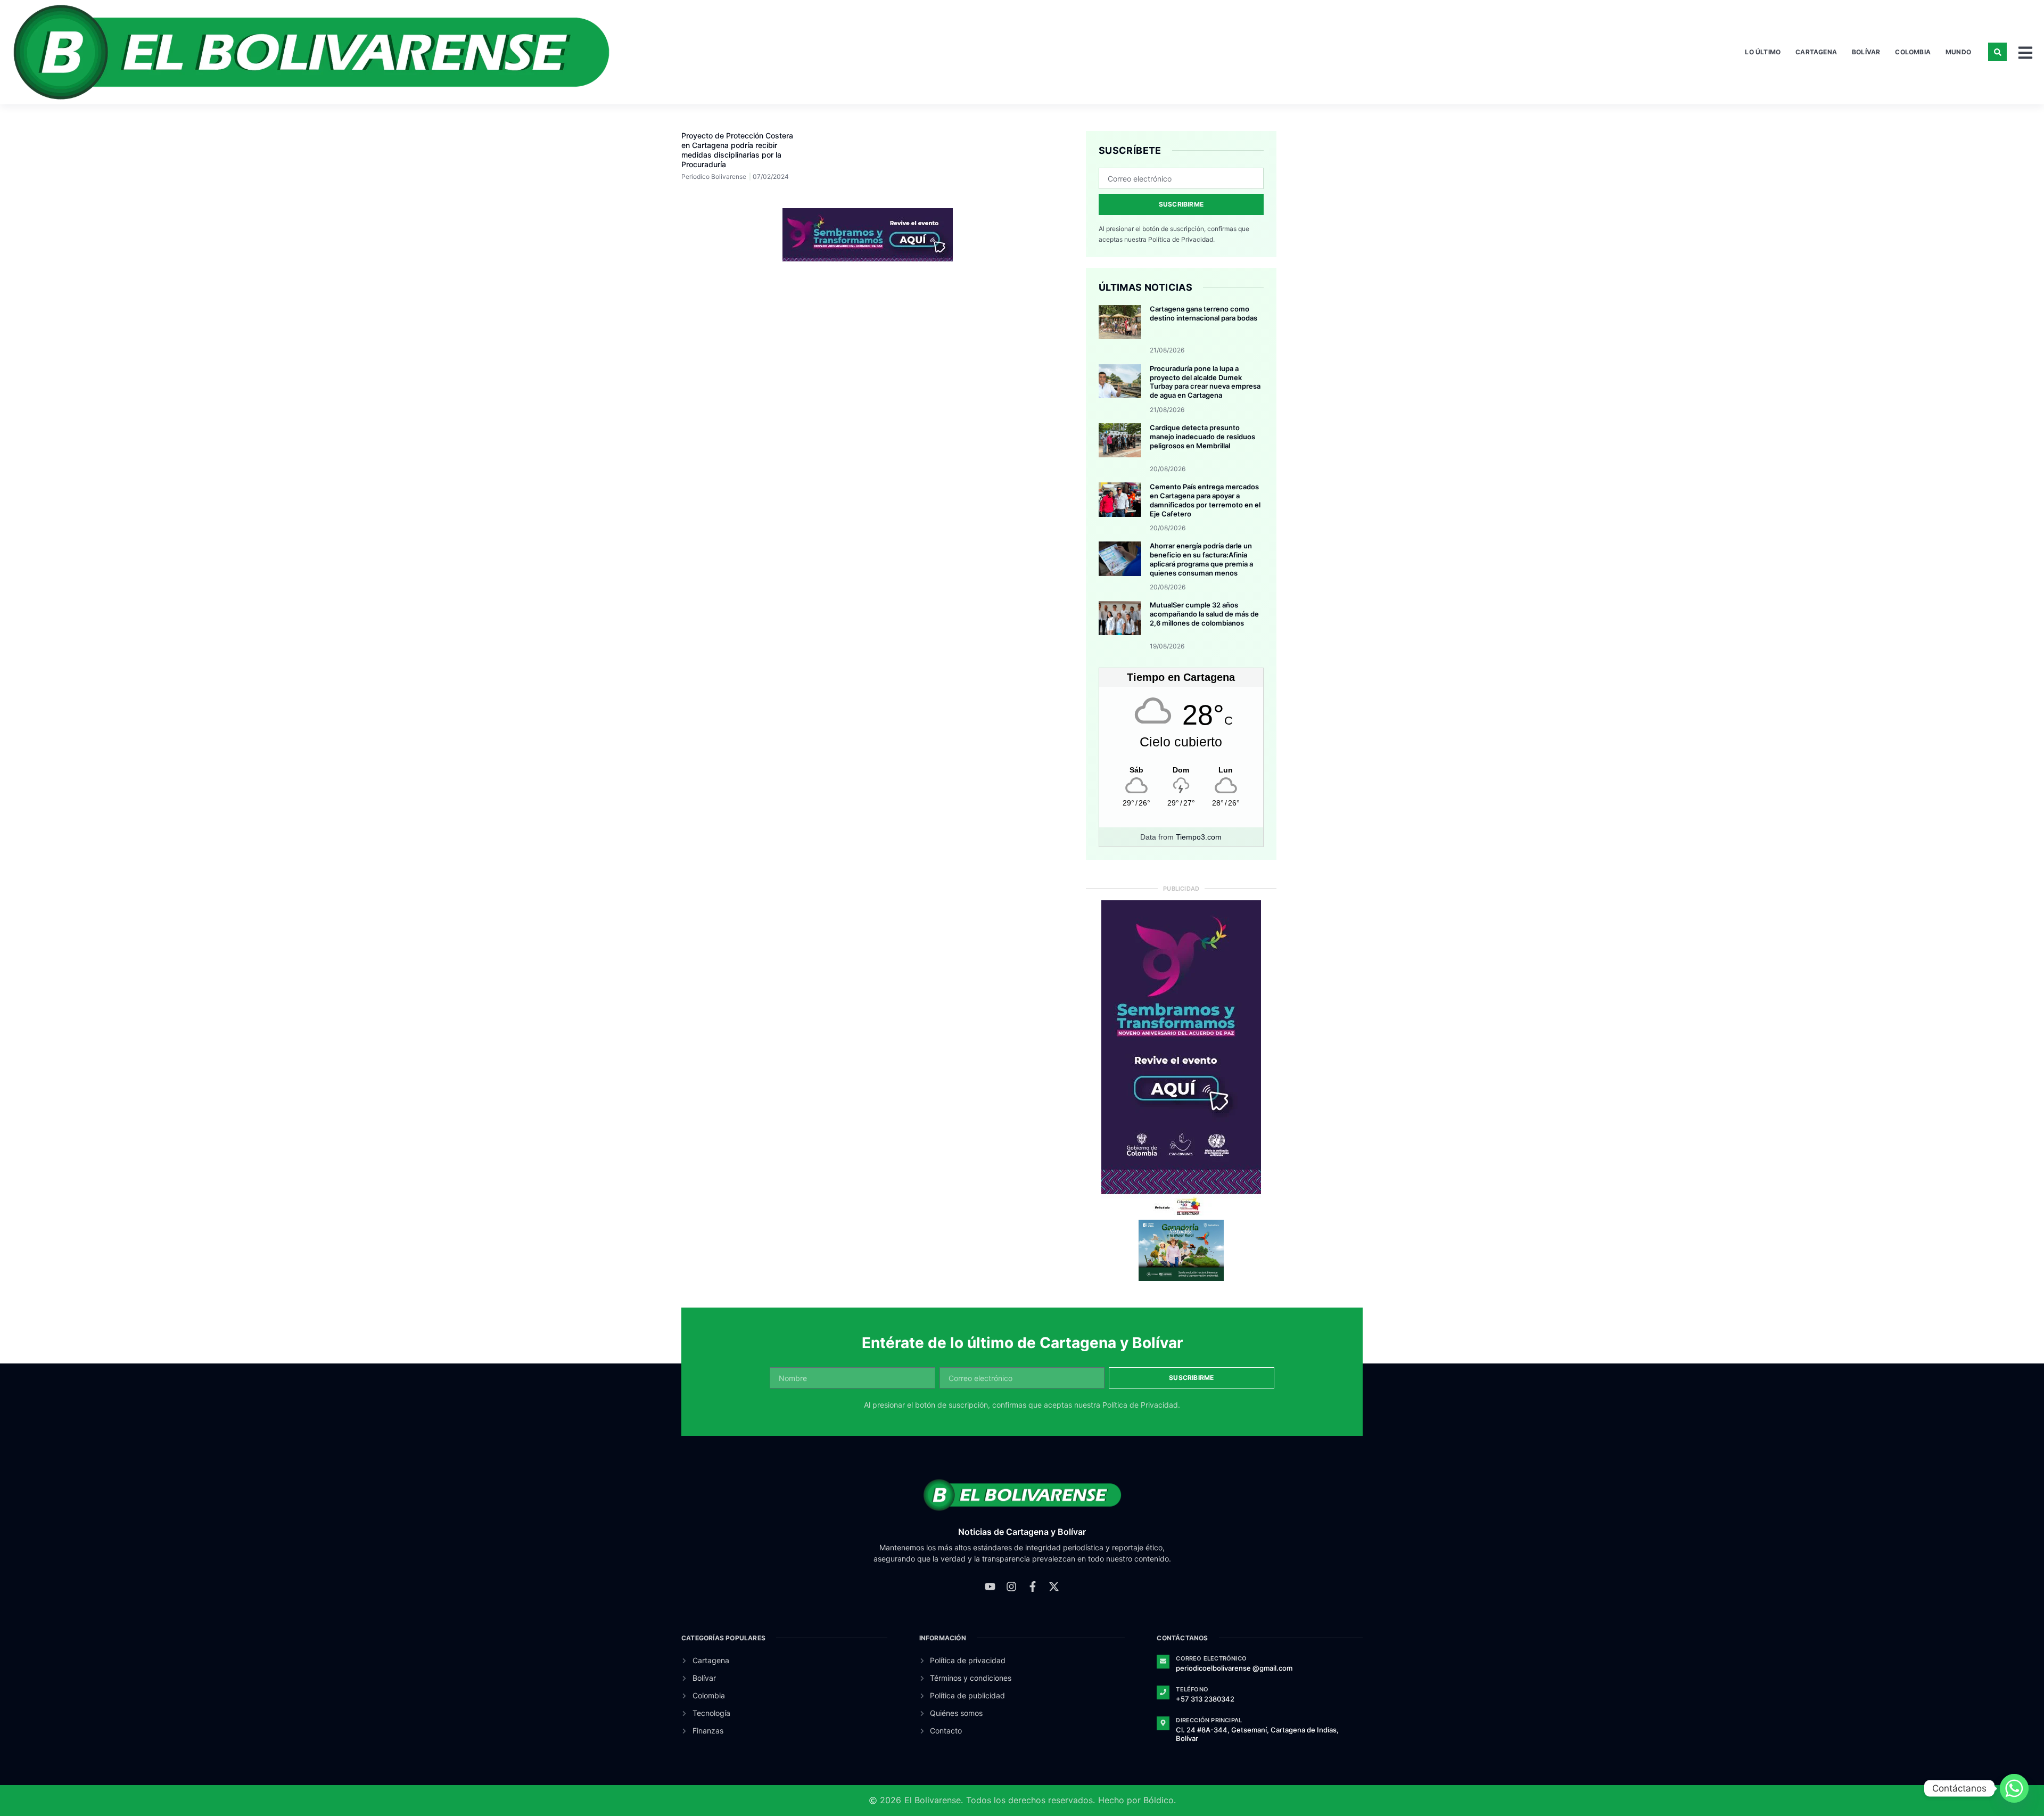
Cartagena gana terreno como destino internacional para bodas (1204, 313)
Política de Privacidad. (1181, 239)
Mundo (1958, 52)
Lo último (1763, 52)
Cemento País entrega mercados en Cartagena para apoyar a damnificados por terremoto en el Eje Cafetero (1205, 500)
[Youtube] (990, 1587)
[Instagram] (1011, 1587)
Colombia (1913, 52)
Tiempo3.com (1199, 837)
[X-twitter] (1054, 1587)
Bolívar (1866, 52)
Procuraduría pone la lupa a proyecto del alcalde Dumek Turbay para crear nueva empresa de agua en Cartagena (1205, 382)
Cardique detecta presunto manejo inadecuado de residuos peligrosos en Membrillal (1202, 437)
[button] (1997, 52)
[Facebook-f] (1033, 1587)
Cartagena (1816, 52)
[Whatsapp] (2014, 1788)
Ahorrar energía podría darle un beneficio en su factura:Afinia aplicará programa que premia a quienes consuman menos (1201, 559)
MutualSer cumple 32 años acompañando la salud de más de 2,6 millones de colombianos (1204, 614)
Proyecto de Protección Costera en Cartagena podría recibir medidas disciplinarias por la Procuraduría (737, 150)
